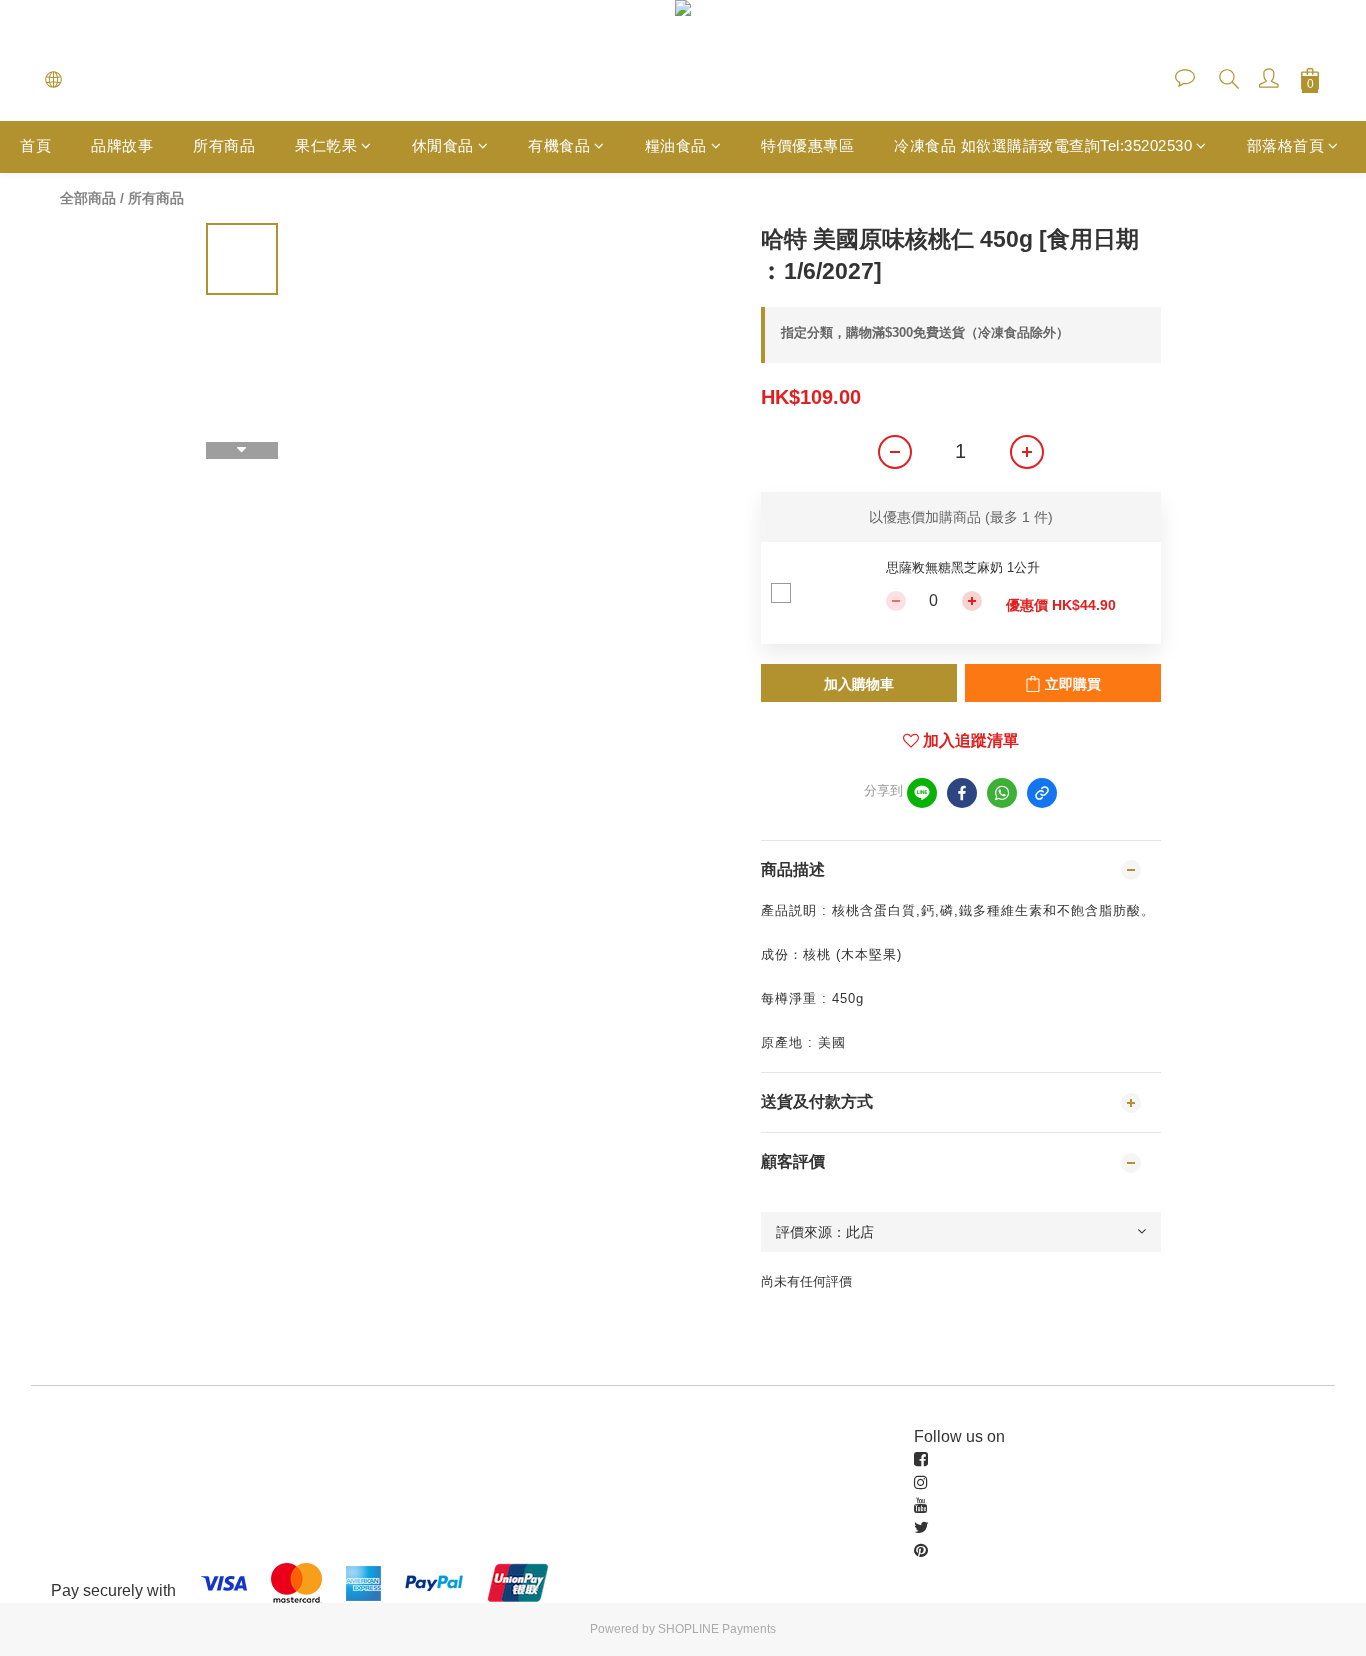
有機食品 (559, 145)
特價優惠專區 (807, 145)
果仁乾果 (326, 145)
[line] (922, 793)
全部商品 (88, 198)
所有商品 (224, 145)
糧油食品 (676, 145)
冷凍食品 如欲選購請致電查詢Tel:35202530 (1043, 145)
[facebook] (962, 793)
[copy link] (1042, 793)
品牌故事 (122, 145)
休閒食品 (443, 145)
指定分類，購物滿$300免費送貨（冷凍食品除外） (925, 332)
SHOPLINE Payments (717, 1629)
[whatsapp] (1002, 793)
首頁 (35, 145)
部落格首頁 (1286, 145)
